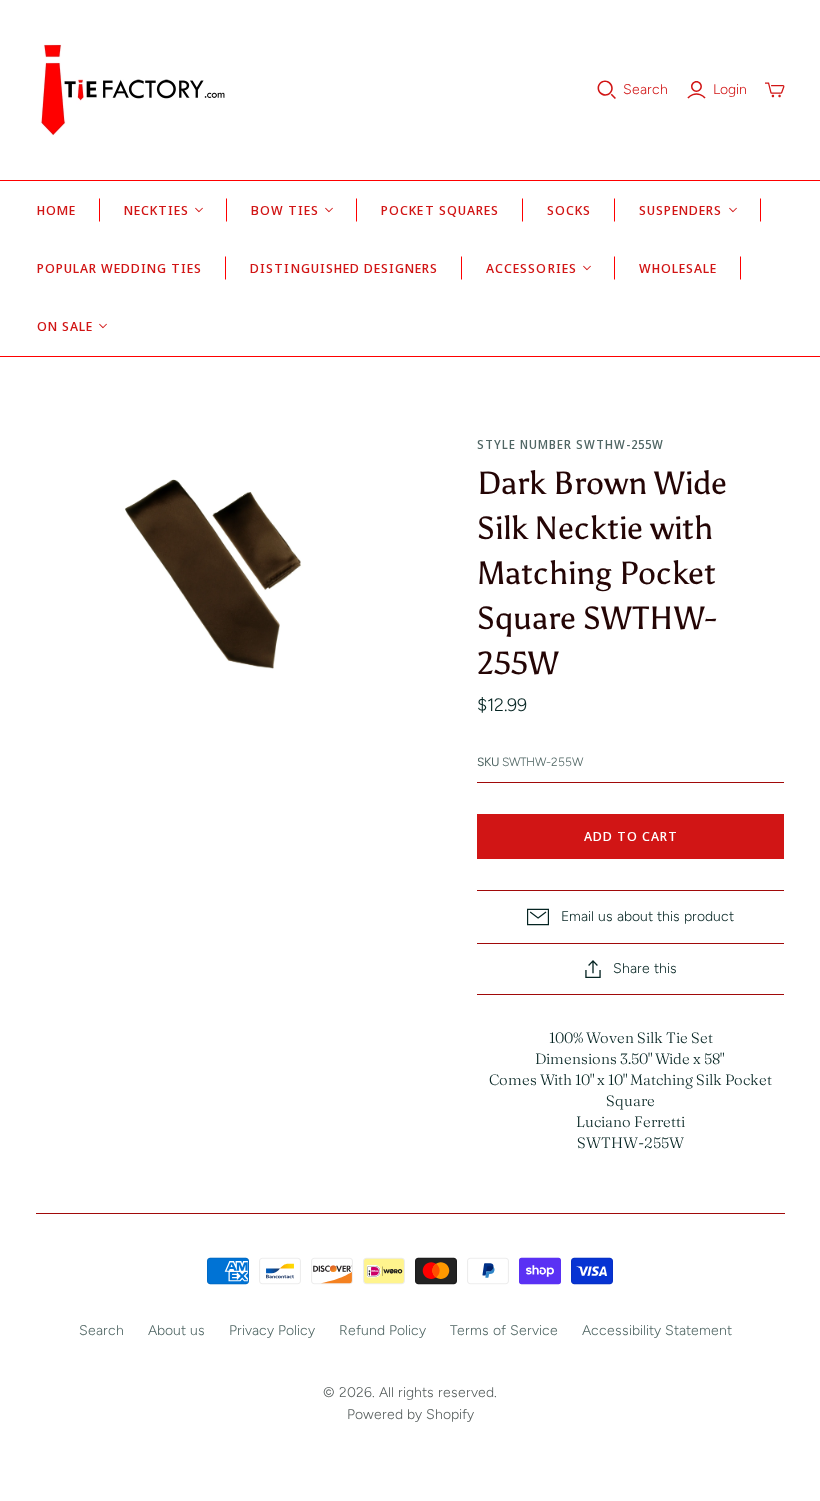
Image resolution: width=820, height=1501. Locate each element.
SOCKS (569, 210)
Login (730, 89)
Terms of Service (504, 1330)
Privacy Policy (272, 1330)
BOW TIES (285, 210)
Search (645, 89)
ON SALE (65, 326)
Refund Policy (382, 1330)
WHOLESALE (678, 268)
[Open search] (607, 90)
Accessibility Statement (657, 1330)
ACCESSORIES (531, 268)
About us (176, 1330)
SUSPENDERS (680, 210)
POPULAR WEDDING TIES (120, 268)
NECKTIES (156, 210)
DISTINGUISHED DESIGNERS (344, 268)
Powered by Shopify (410, 1414)
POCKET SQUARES (440, 210)
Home (56, 210)
